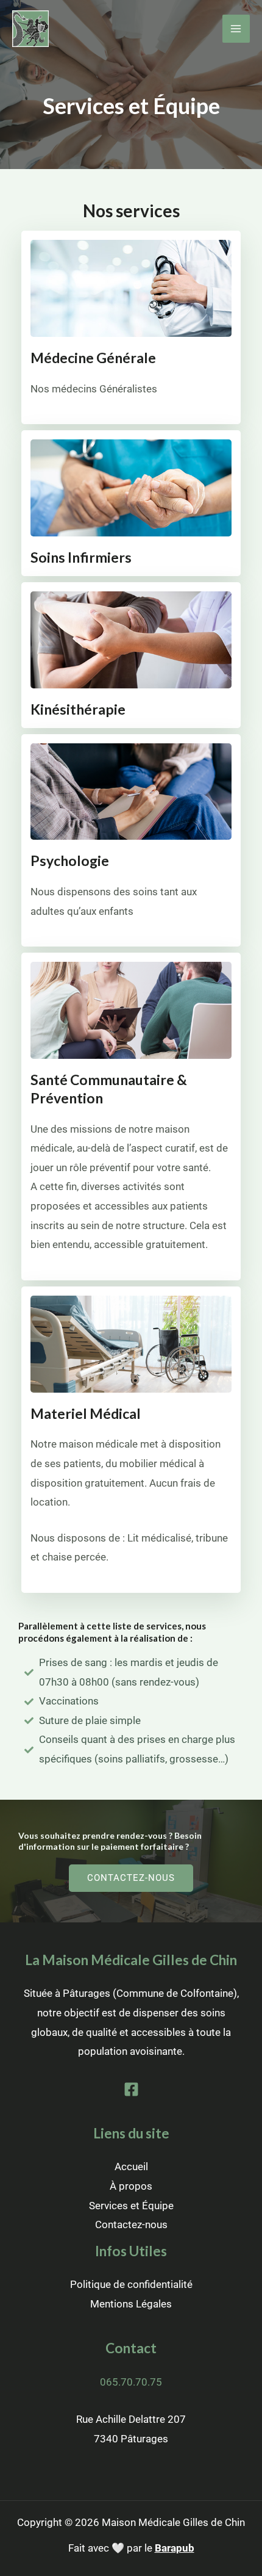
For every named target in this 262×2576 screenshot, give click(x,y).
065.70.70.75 (131, 2382)
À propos (131, 2186)
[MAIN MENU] (236, 29)
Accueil (131, 2167)
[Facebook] (131, 2089)
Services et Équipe (131, 2206)
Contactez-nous (131, 2224)
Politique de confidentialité (131, 2284)
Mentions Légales (131, 2304)
